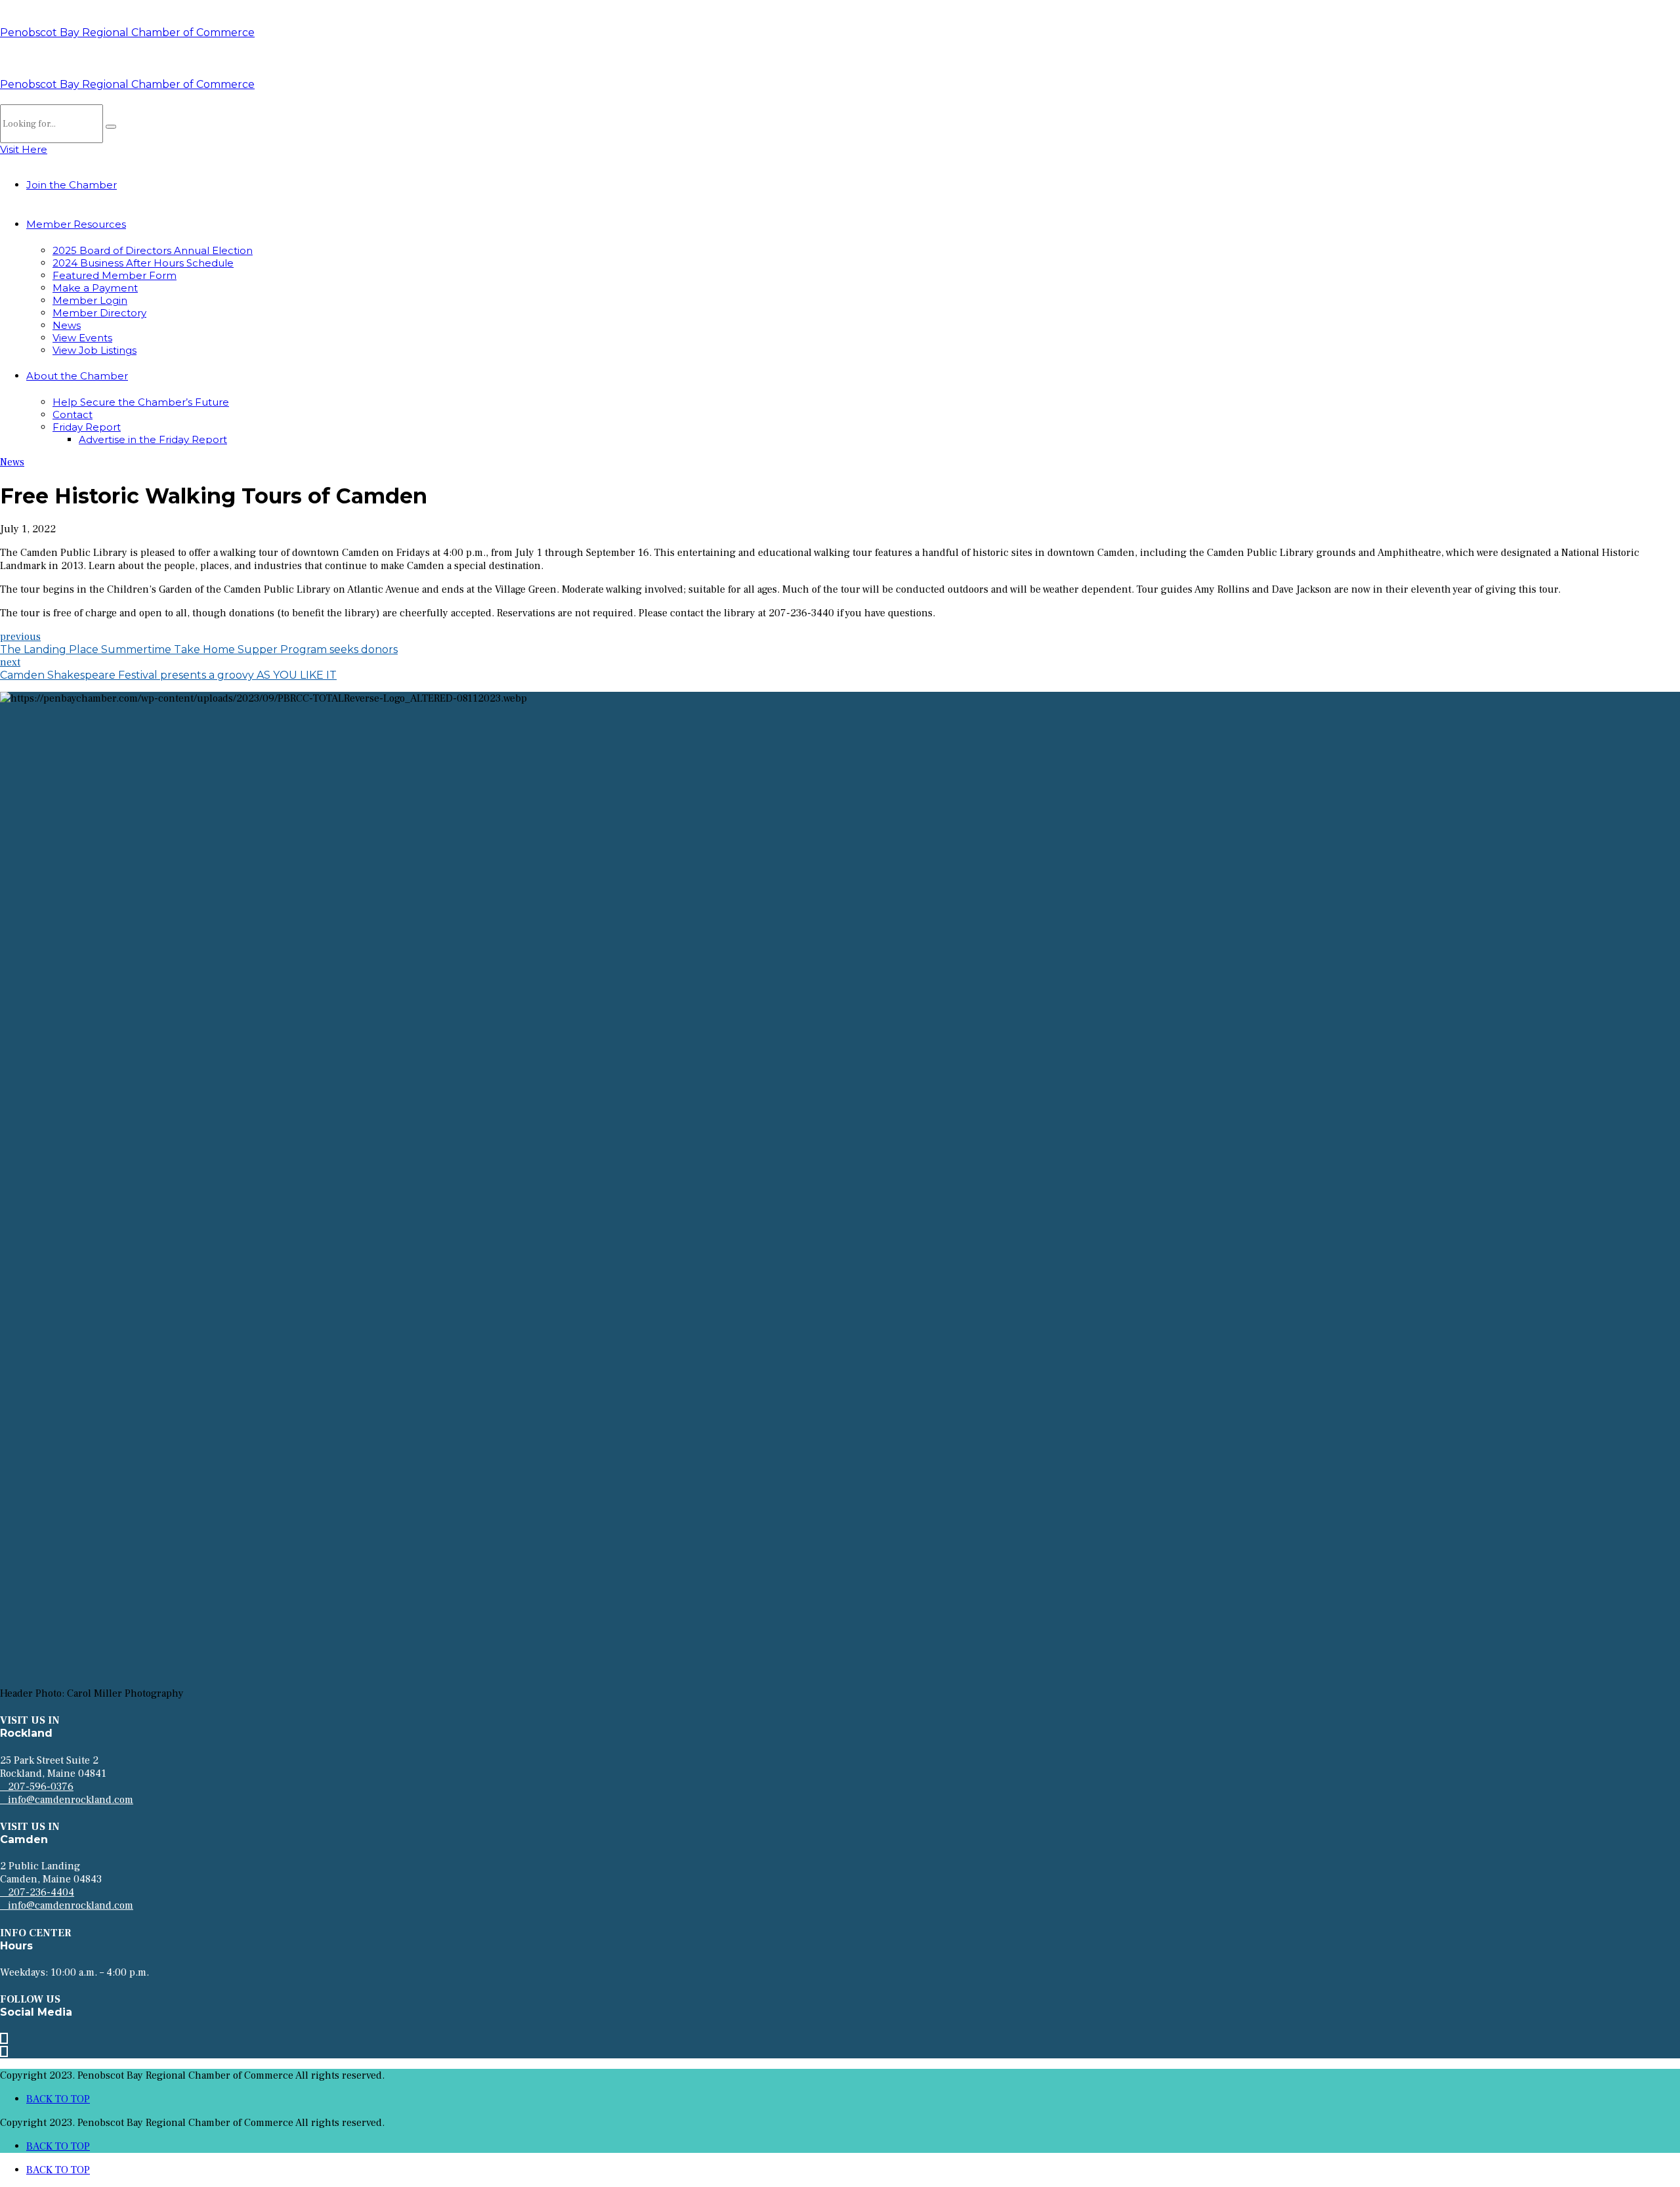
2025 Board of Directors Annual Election (153, 250)
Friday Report (87, 427)
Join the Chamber (72, 185)
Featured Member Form (115, 275)
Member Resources (76, 224)
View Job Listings (94, 350)
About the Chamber (77, 376)
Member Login (90, 300)
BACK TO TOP (58, 2099)
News (67, 325)
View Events (82, 338)
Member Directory (99, 313)
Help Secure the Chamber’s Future (141, 402)
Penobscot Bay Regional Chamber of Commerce (127, 32)
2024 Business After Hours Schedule (143, 263)
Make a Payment (95, 288)
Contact (73, 414)
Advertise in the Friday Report (153, 439)
